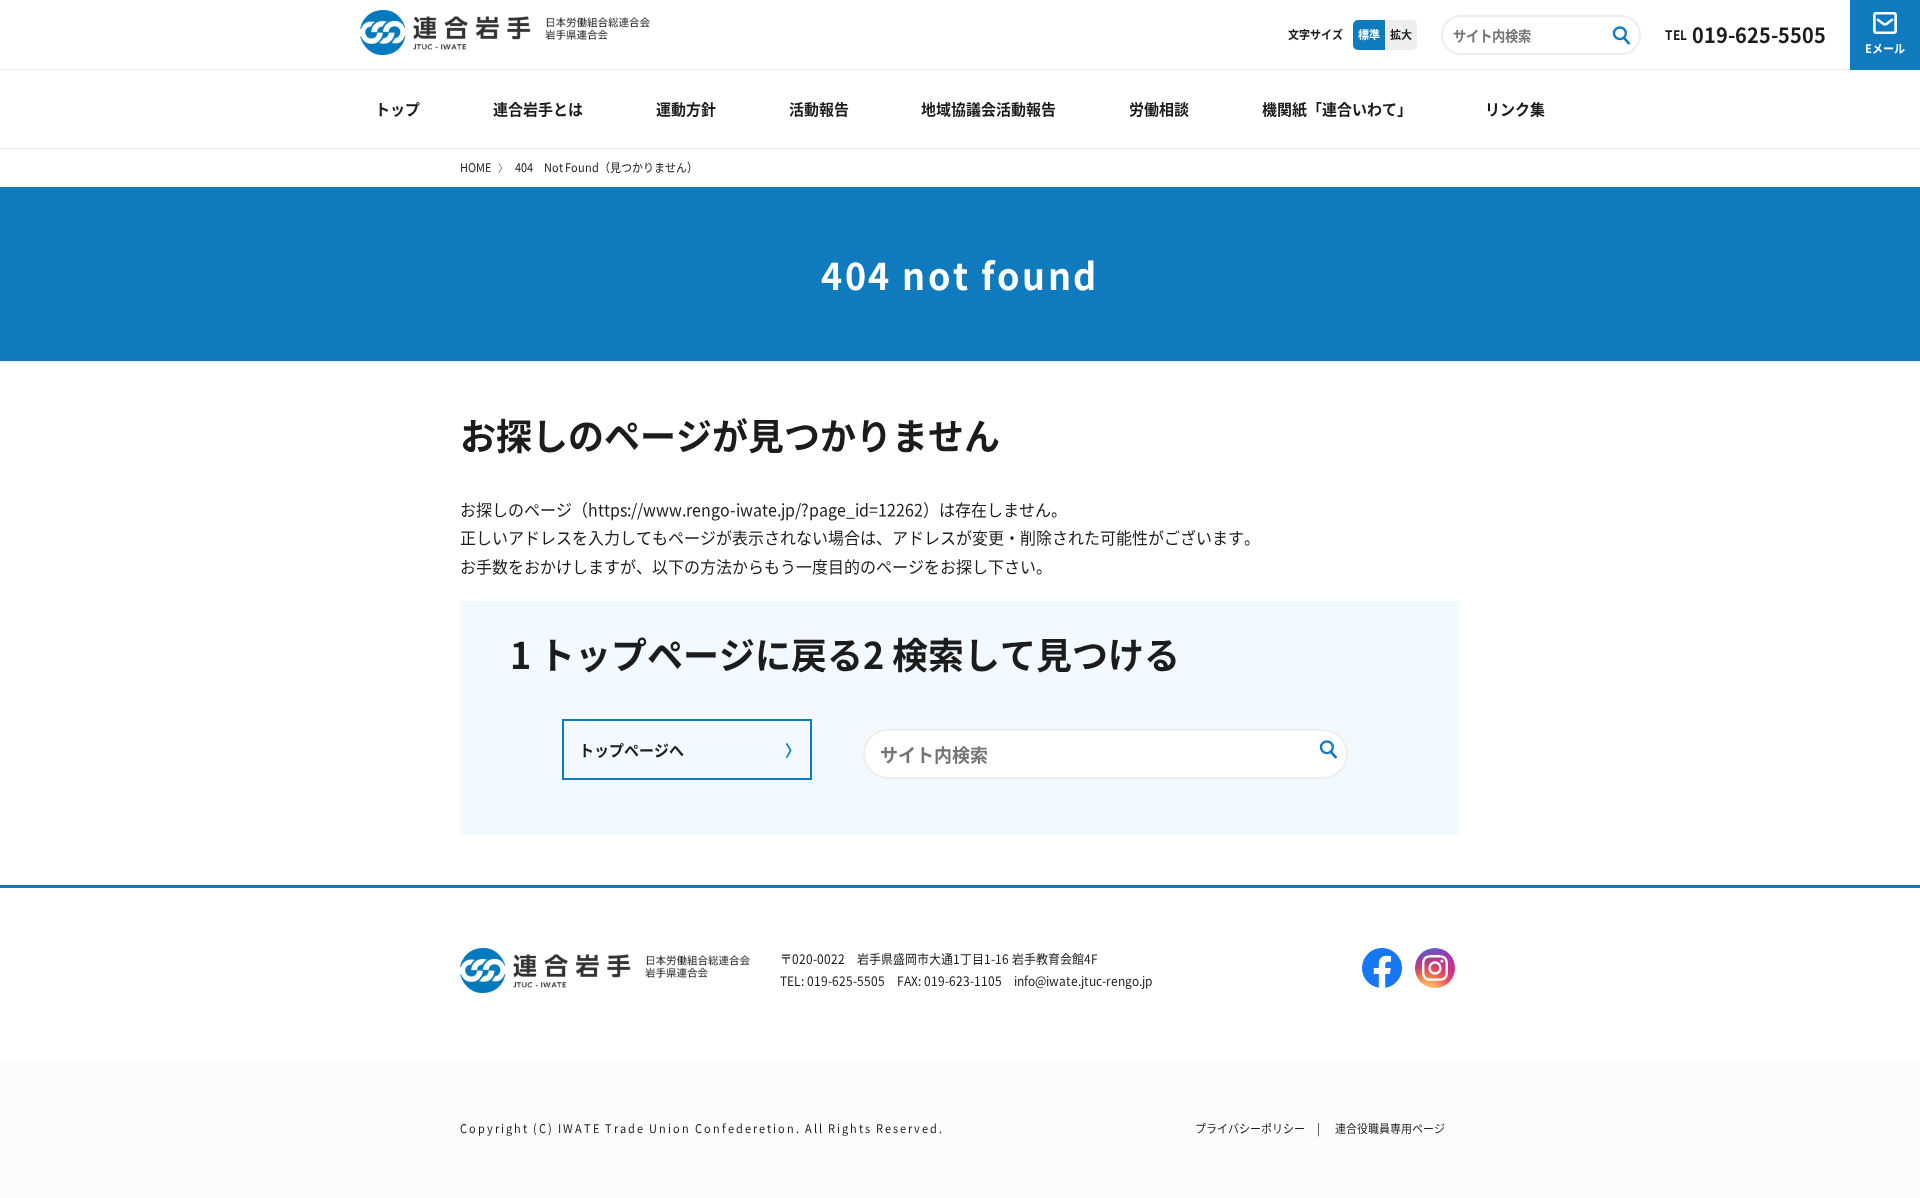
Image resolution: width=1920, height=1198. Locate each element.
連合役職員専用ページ (1390, 1128)
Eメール (1885, 48)
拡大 (1401, 34)
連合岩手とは (538, 108)
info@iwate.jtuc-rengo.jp (1083, 980)
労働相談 (1159, 108)
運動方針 (686, 108)
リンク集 (1515, 108)
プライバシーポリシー (1250, 1128)
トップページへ (631, 749)
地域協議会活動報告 (988, 108)
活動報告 (819, 108)
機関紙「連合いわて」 (1337, 108)
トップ (397, 108)
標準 (1369, 34)
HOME (475, 167)
